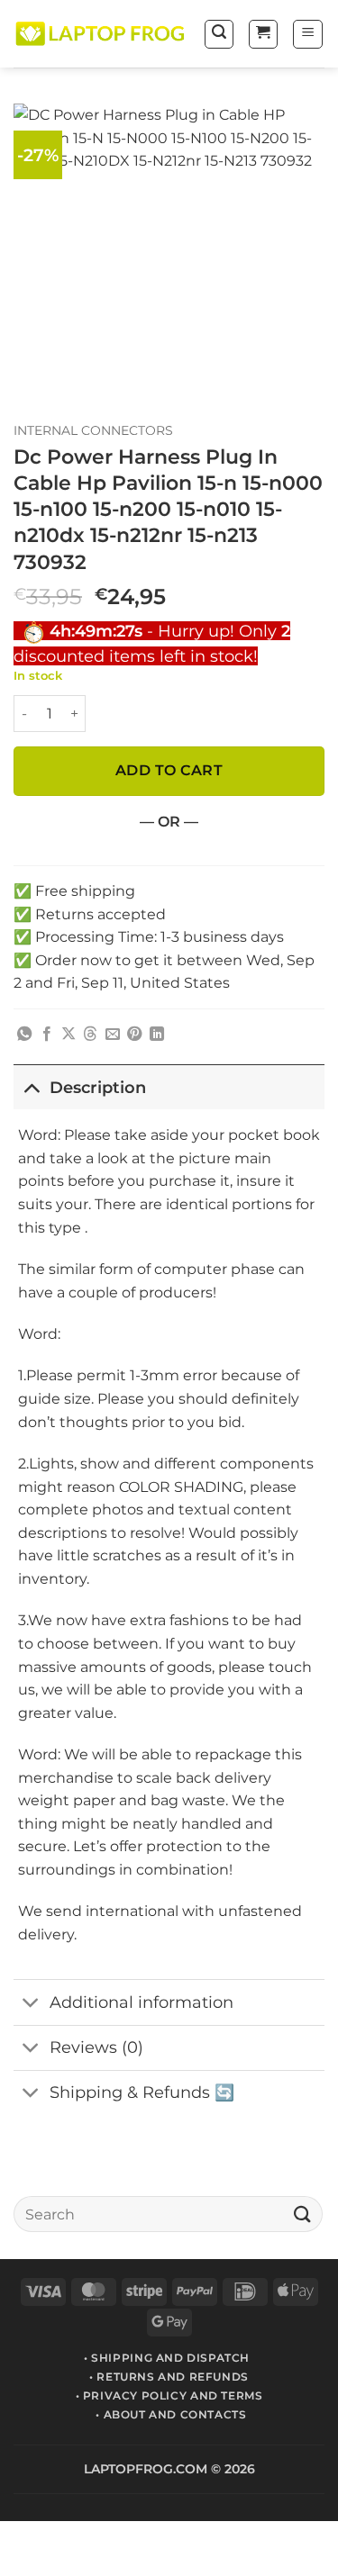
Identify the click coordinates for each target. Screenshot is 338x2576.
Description (98, 1087)
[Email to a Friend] (113, 1035)
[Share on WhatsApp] (24, 1035)
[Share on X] (69, 1035)
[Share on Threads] (90, 1035)
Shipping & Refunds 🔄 (142, 2092)
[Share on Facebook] (47, 1035)
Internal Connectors (93, 430)
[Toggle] (31, 1087)
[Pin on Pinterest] (134, 1035)
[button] (219, 34)
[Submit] (303, 2214)
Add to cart (169, 770)
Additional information (142, 2002)
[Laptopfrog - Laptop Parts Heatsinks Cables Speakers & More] (101, 34)
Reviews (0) (96, 2047)
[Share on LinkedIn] (157, 1035)
